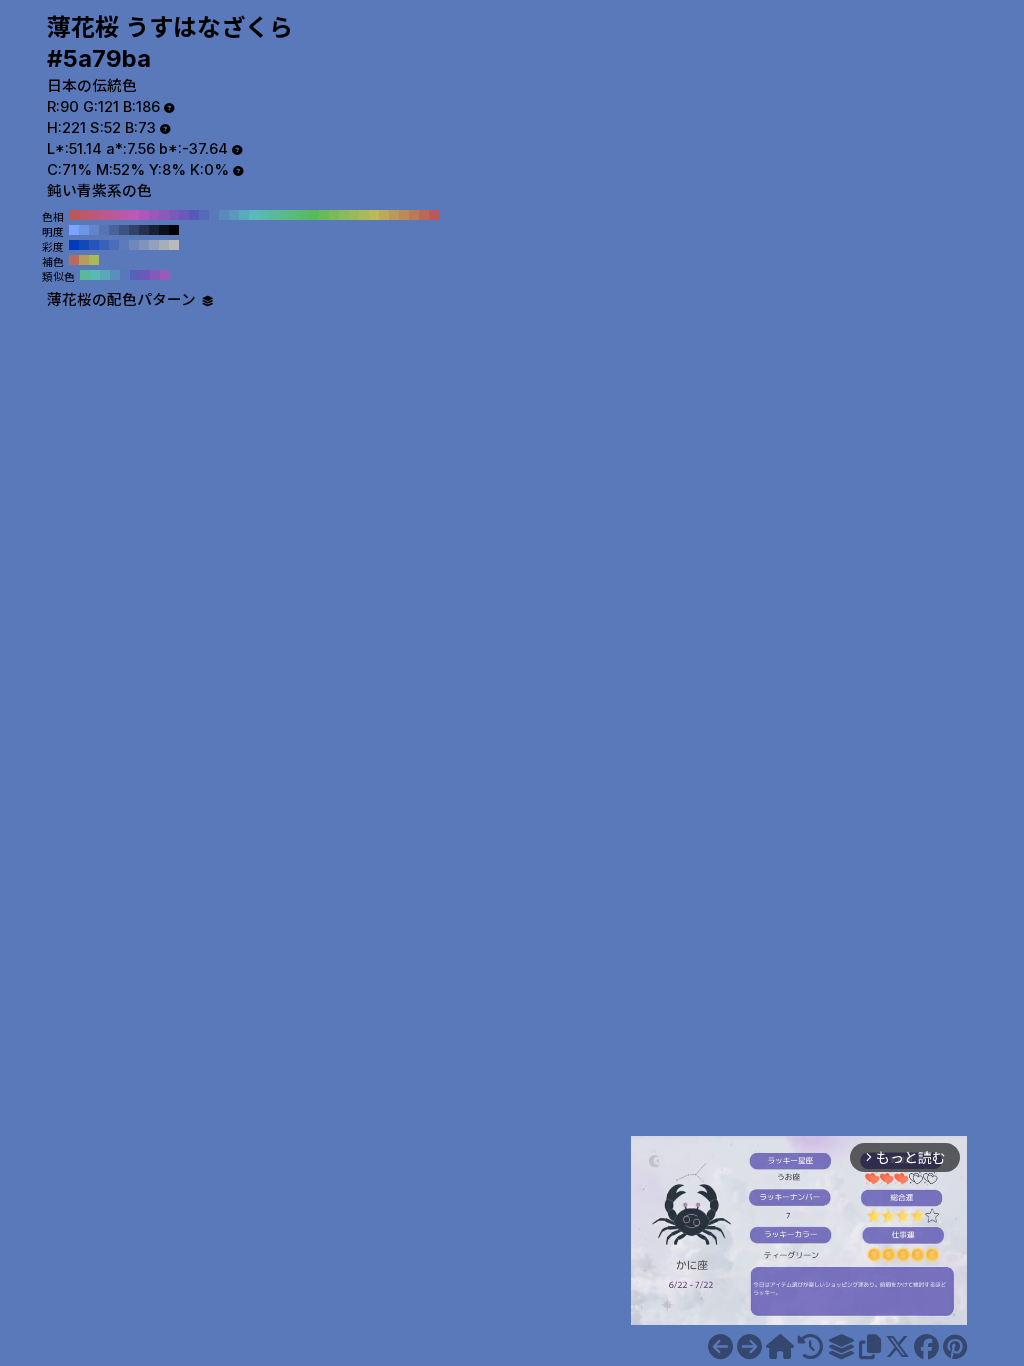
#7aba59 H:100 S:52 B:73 (334, 215)
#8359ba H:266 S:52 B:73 (155, 275)
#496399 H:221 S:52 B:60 (114, 230)
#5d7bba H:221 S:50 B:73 (124, 245)
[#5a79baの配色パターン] (841, 1347)
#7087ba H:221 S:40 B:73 (134, 245)
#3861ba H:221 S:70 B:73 (104, 245)
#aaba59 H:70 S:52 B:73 (364, 215)
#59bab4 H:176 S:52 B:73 (95, 275)
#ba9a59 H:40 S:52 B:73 (394, 215)
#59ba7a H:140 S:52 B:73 (294, 215)
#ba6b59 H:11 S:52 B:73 (74, 260)
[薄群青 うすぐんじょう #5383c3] (720, 1347)
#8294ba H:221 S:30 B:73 (144, 245)
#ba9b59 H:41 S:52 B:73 (84, 260)
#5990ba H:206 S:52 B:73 (115, 275)
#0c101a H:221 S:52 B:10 (164, 230)
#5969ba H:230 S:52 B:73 (204, 215)
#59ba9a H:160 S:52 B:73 (274, 215)
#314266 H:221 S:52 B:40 (134, 230)
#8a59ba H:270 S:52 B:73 (164, 215)
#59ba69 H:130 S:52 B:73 (304, 215)
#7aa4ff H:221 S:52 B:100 (74, 230)
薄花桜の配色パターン (123, 300)
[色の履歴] (810, 1347)
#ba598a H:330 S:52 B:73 (104, 215)
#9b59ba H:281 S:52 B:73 (165, 275)
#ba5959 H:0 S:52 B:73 (434, 215)
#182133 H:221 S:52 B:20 (154, 230)
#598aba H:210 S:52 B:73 (224, 215)
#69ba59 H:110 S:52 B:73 (324, 215)
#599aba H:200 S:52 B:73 (234, 215)
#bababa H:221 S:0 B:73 (174, 245)
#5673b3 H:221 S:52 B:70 (104, 230)
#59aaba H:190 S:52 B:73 (244, 215)
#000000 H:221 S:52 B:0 (174, 230)
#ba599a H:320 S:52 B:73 (114, 215)
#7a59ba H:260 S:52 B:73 (174, 215)
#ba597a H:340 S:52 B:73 (94, 215)
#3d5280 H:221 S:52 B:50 (124, 230)
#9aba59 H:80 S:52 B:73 (354, 215)
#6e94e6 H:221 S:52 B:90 (84, 230)
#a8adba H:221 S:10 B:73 (164, 245)
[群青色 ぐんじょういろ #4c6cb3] (749, 1347)
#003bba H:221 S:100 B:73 (74, 245)
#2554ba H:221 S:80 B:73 (94, 245)
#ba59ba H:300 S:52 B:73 (134, 215)
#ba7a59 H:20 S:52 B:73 (414, 215)
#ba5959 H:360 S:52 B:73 (74, 215)
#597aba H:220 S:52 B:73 (214, 215)
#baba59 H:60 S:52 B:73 (374, 215)
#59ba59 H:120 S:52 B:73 (314, 215)
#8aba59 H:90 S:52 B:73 (344, 215)
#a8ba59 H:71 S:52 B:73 (94, 260)
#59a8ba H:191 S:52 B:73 (105, 275)
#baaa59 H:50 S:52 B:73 (384, 215)
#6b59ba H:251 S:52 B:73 (145, 275)
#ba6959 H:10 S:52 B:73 (424, 215)
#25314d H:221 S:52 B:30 (144, 230)
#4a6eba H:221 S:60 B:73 (114, 245)
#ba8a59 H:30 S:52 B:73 (404, 215)
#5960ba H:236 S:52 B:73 (135, 275)
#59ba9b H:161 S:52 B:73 (85, 275)
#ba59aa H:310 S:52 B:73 (124, 215)
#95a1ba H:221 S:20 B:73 (154, 245)
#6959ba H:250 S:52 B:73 (184, 215)
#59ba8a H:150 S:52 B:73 (284, 215)
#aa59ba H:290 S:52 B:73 (144, 215)
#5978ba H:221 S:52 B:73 (125, 275)
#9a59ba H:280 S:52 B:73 (154, 215)
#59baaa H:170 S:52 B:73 (264, 215)
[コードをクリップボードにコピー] (870, 1347)
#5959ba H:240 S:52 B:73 (194, 215)
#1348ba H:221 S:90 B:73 (84, 245)
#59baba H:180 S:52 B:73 (254, 215)
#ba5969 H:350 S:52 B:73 (84, 215)
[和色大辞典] (780, 1347)
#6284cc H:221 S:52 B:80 (94, 230)
